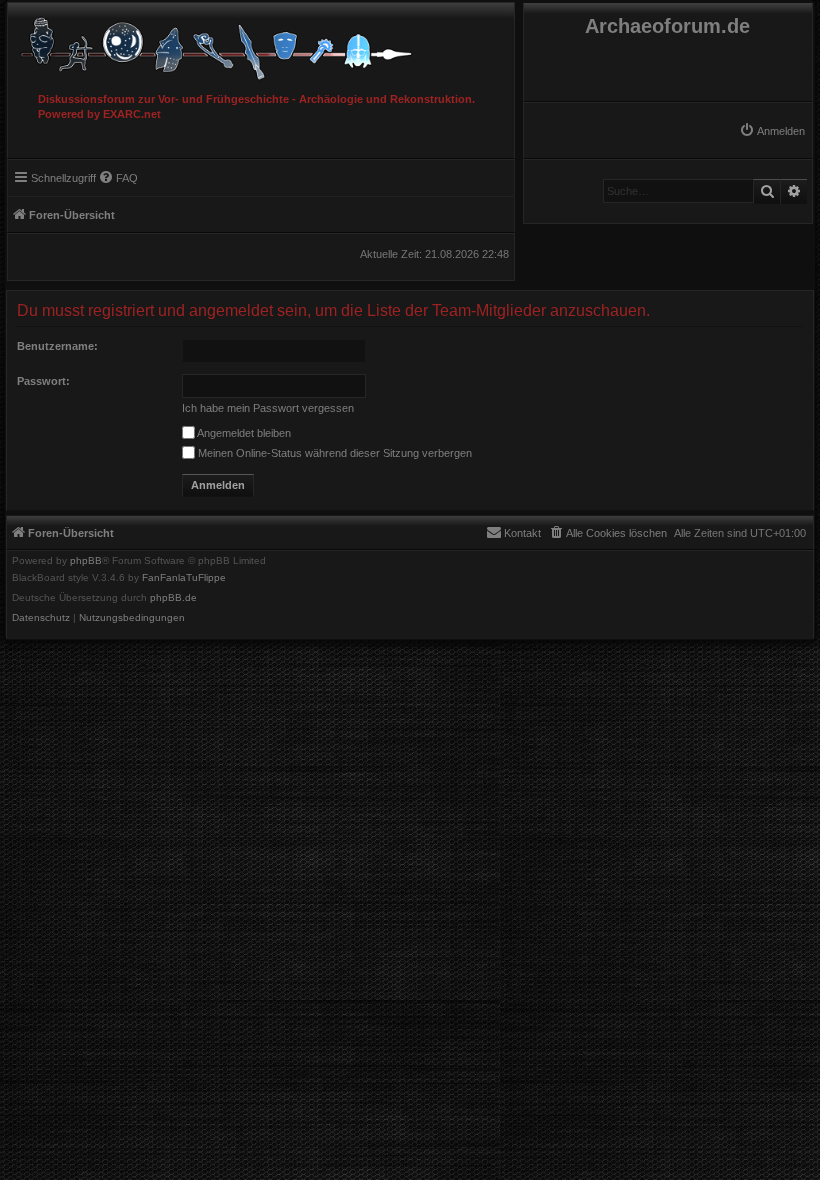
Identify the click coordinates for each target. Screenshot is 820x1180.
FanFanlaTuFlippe (184, 578)
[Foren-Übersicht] (261, 43)
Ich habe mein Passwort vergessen (268, 408)
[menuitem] (772, 131)
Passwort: (43, 381)
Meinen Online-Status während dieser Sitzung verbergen (333, 453)
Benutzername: (57, 346)
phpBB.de (173, 598)
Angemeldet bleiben (243, 433)
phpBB (86, 561)
